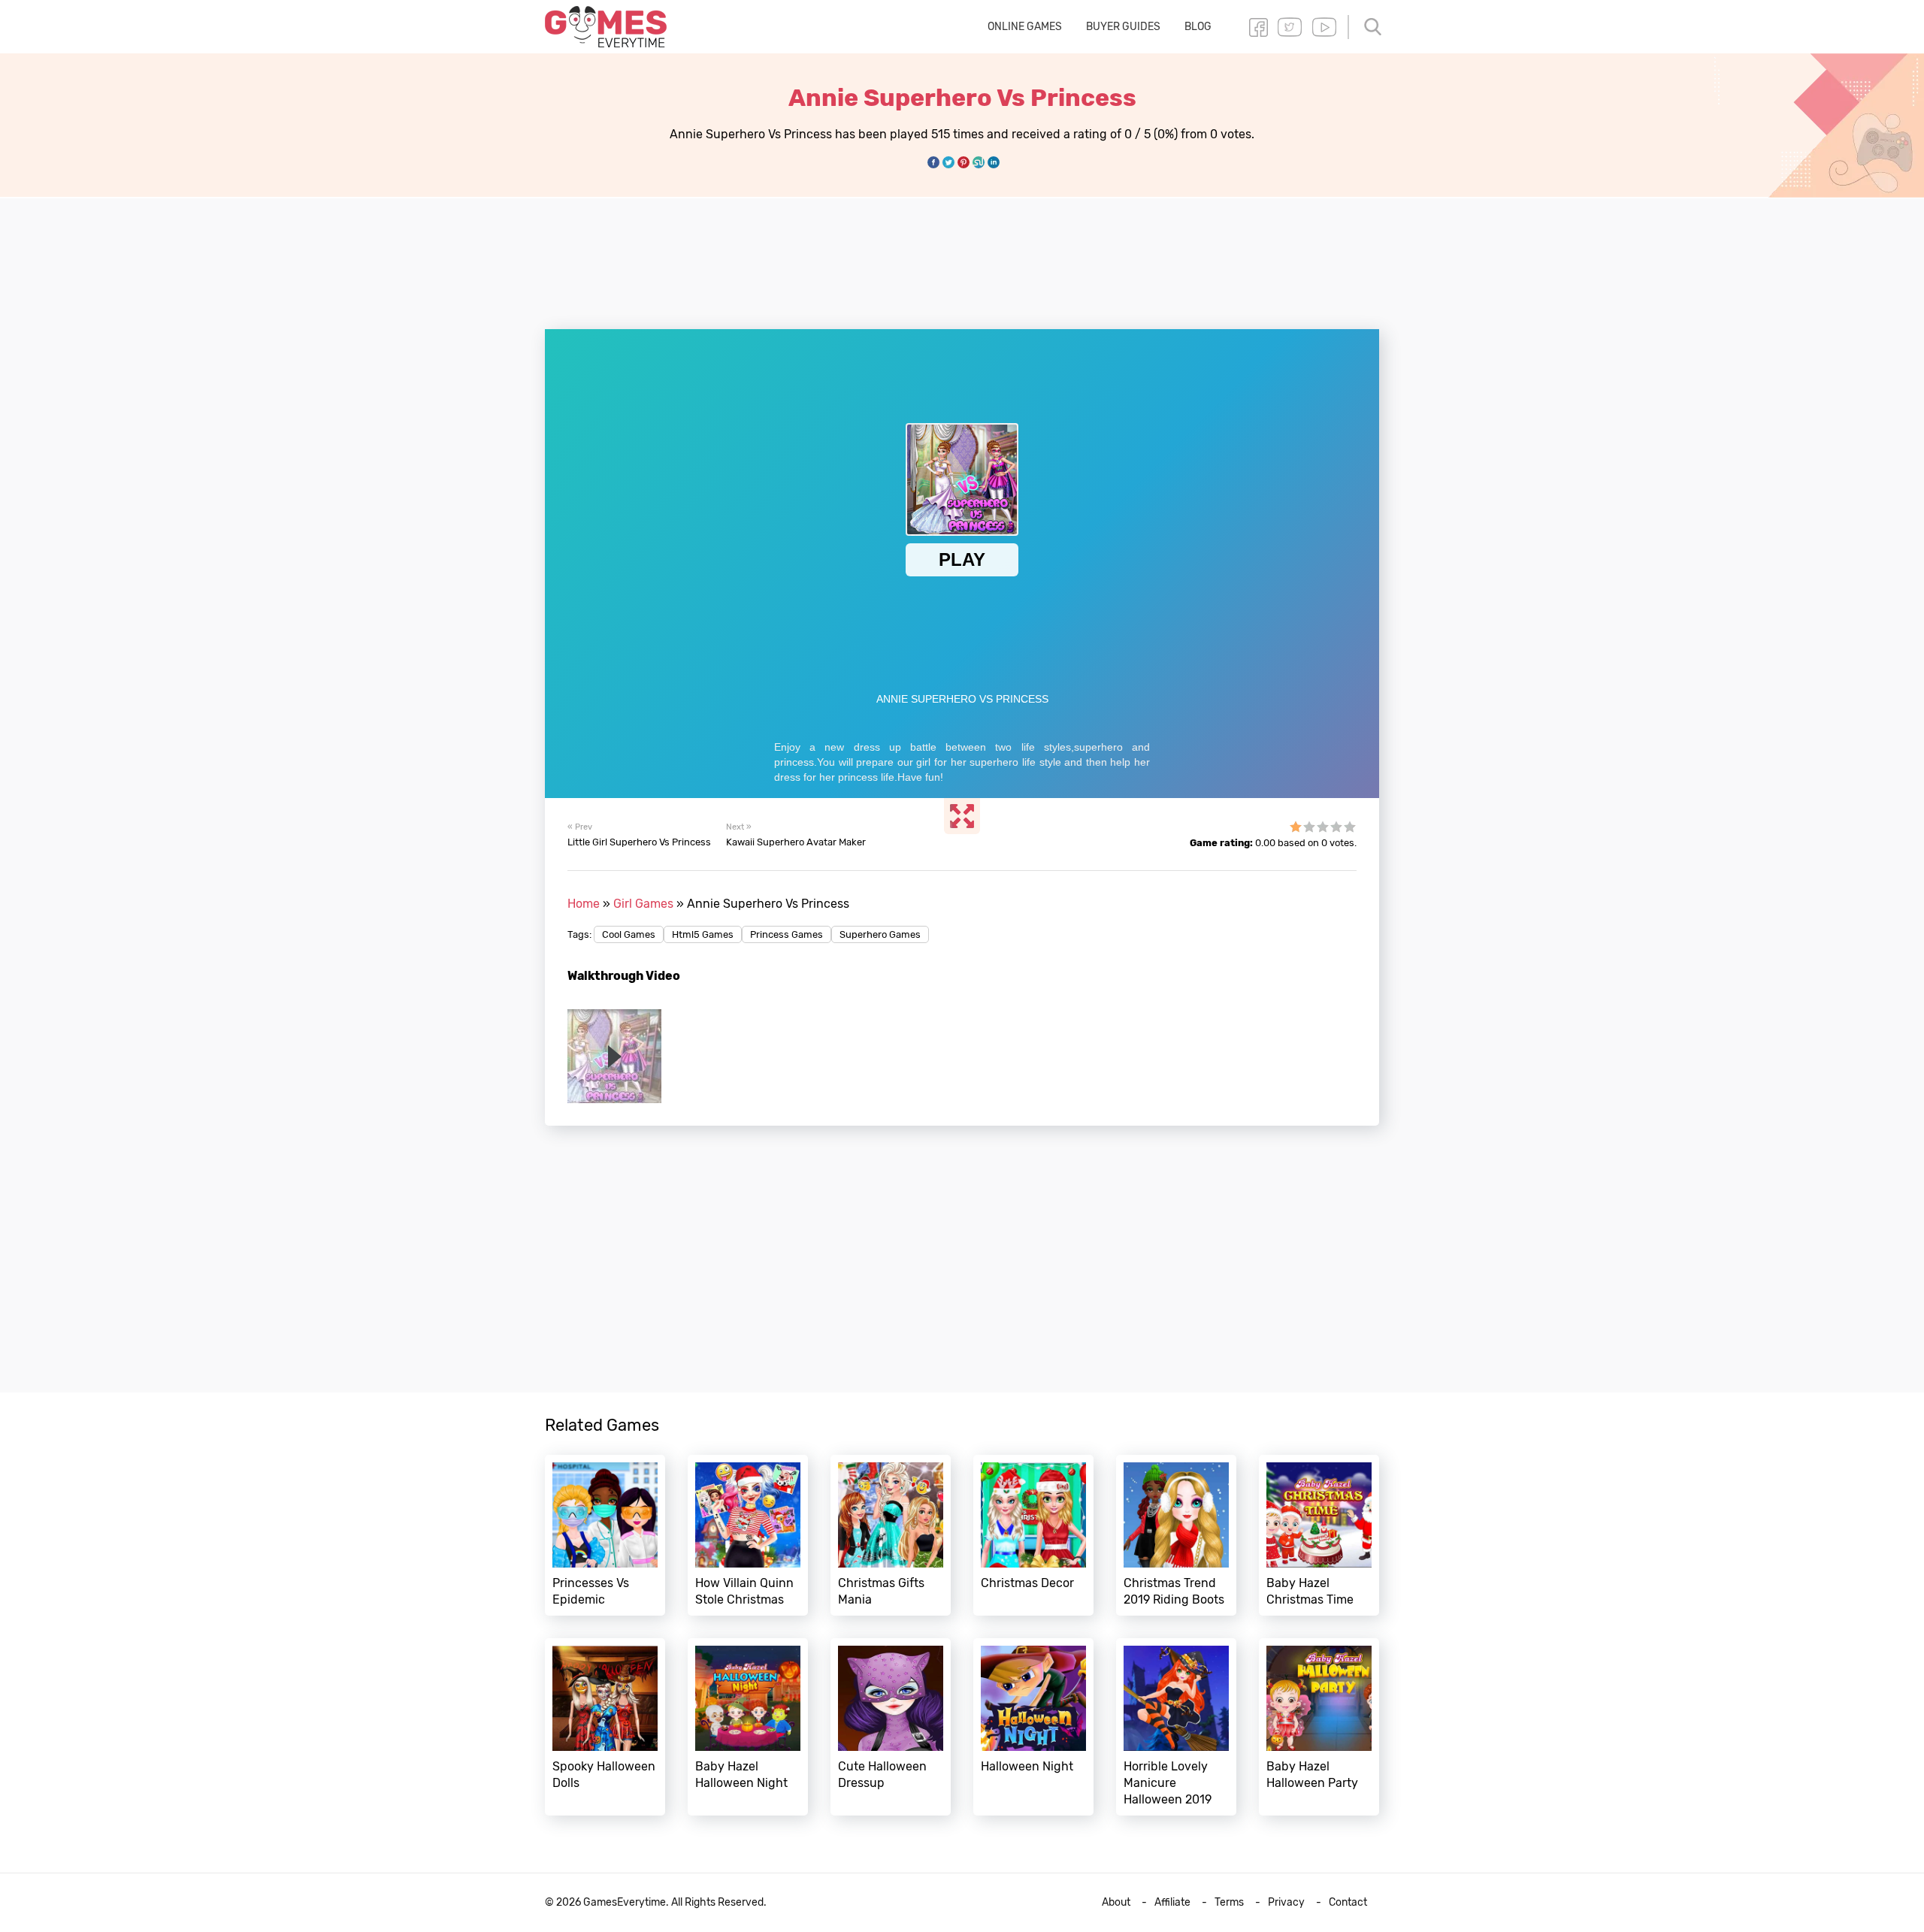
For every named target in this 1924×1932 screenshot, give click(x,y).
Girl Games (643, 904)
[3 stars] (1323, 827)
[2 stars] (1309, 827)
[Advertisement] (962, 255)
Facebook (1258, 27)
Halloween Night (1033, 1727)
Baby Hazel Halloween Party (1319, 1727)
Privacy (1286, 1902)
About (1116, 1902)
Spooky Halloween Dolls (605, 1727)
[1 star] (1296, 827)
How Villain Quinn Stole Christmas (748, 1535)
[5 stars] (1350, 827)
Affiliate (1172, 1902)
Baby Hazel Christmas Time (1319, 1535)
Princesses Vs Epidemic (605, 1535)
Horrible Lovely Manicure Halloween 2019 (1176, 1727)
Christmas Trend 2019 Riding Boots (1176, 1535)
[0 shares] (933, 162)
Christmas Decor (1033, 1535)
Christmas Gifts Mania (891, 1535)
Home (584, 904)
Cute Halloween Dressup (891, 1727)
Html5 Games (703, 934)
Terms (1229, 1902)
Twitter (1290, 27)
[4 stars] (1336, 827)
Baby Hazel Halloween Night (748, 1727)
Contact (1348, 1902)
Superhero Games (880, 934)
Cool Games (629, 934)
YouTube (1324, 27)
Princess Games (787, 934)
